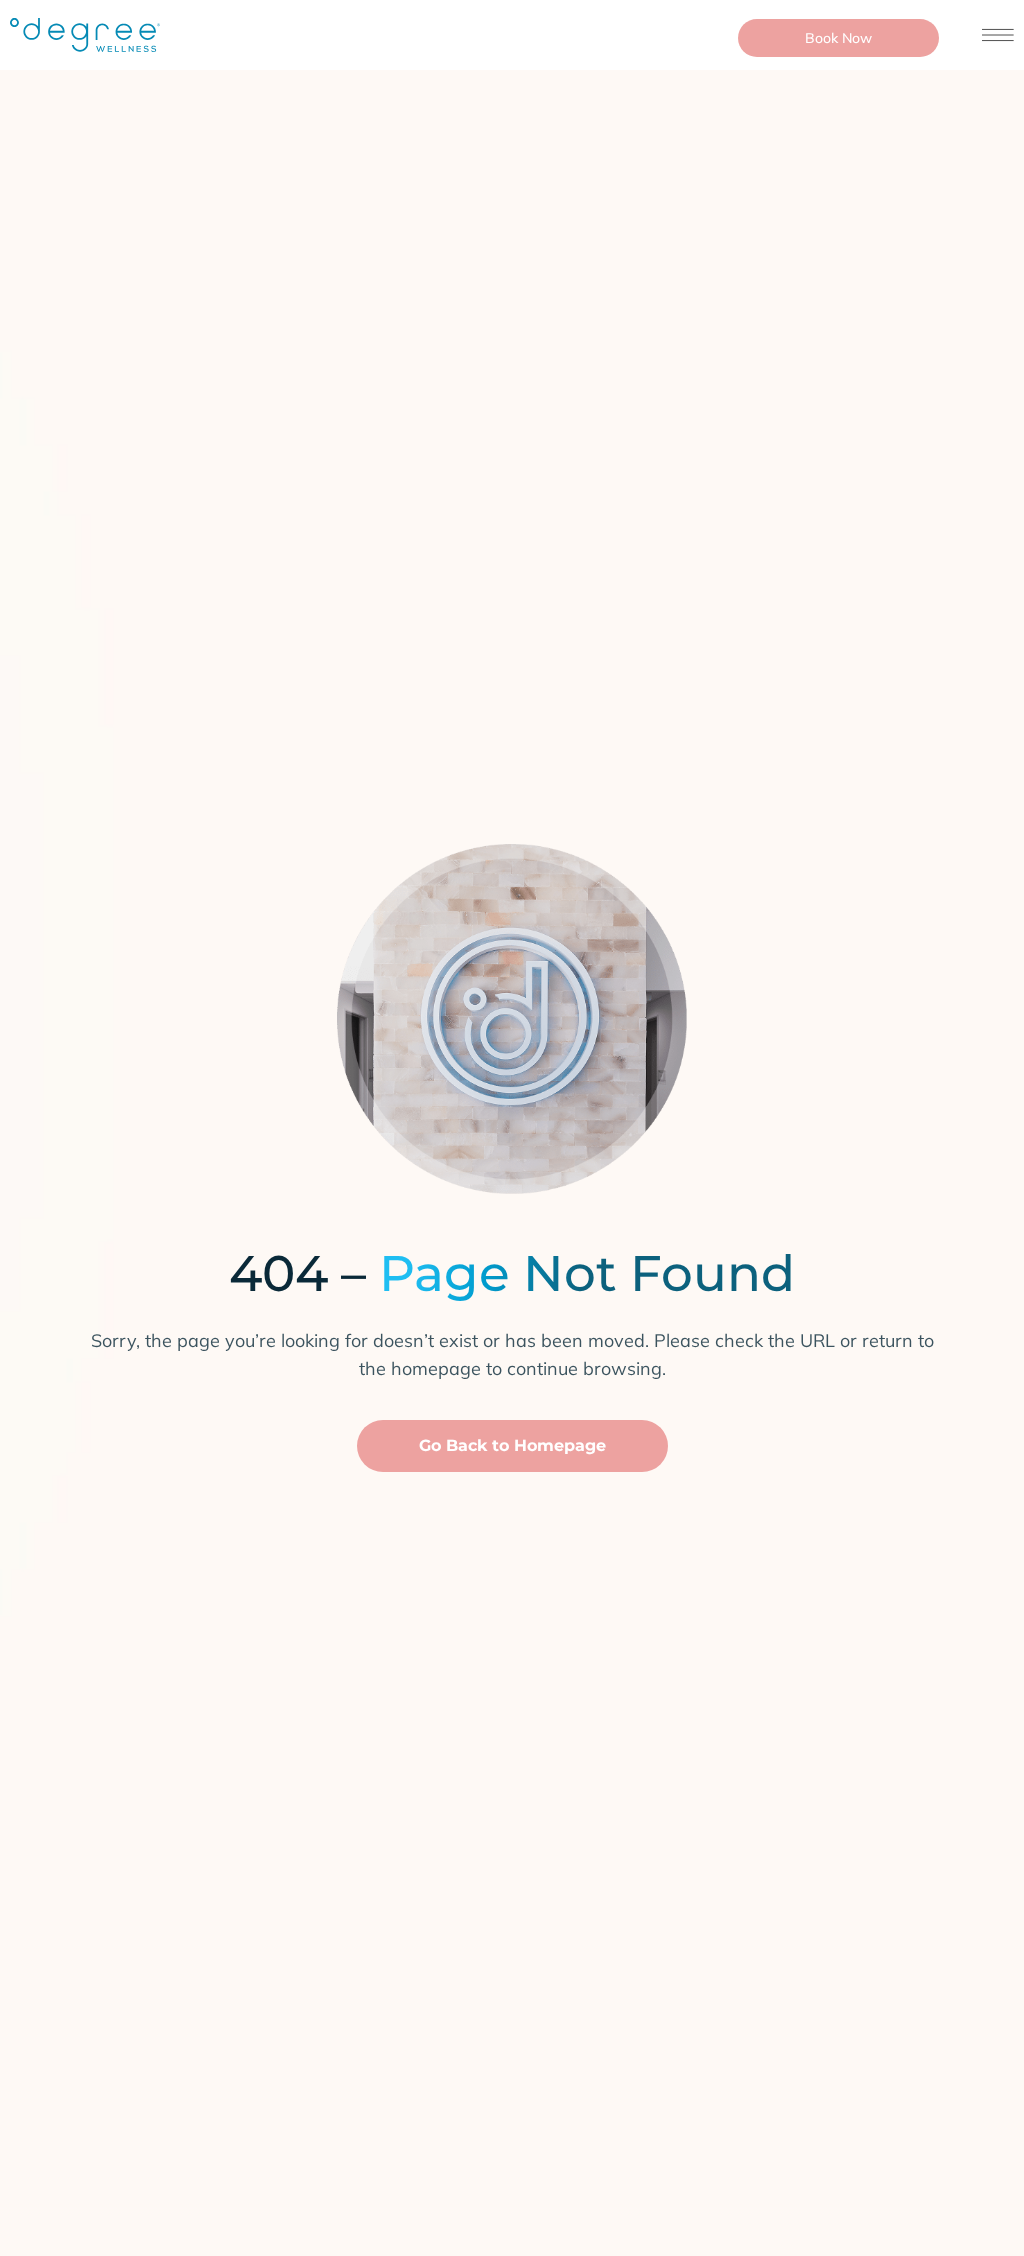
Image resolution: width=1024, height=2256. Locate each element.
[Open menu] (998, 35)
